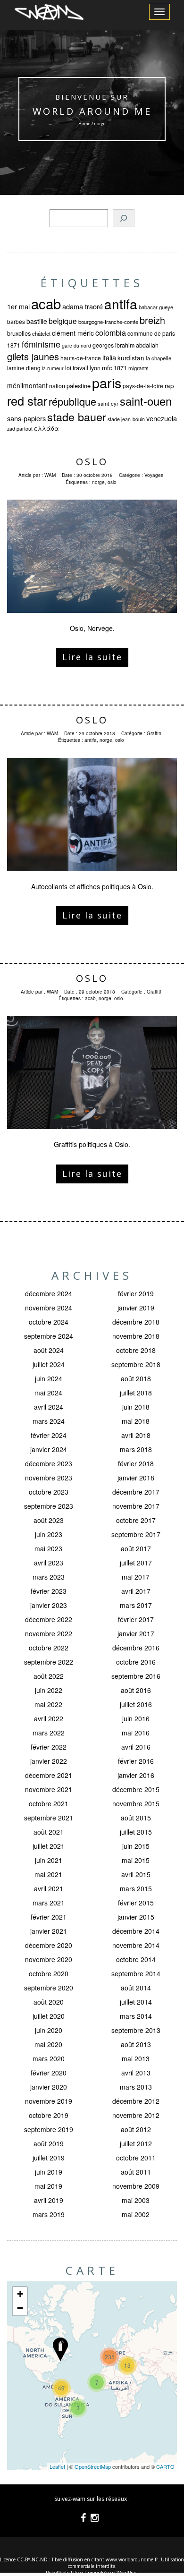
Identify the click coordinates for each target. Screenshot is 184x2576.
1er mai (18, 306)
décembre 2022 (49, 1619)
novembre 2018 (136, 1336)
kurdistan (131, 358)
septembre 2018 (136, 1364)
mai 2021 (48, 1874)
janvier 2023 (49, 1605)
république (72, 401)
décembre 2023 (49, 1463)
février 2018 (136, 1463)
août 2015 (136, 1818)
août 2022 (49, 1676)
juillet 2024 (49, 1364)
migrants (138, 368)
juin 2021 (49, 1860)
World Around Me (92, 111)
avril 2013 (136, 2073)
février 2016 (136, 1761)
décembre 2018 (136, 1322)
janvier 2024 (49, 1449)
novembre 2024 (49, 1308)
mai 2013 (136, 2058)
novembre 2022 (49, 1633)
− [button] (20, 2308)
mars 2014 (136, 2016)
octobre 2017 (136, 1520)
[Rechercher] (124, 218)
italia (109, 357)
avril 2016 (136, 1747)
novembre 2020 (49, 1959)
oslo (112, 482)
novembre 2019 (49, 2101)
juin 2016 (136, 1718)
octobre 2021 (49, 1803)
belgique (63, 321)
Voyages (154, 475)
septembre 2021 (49, 1818)
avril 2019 (49, 2200)
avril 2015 (136, 1874)
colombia (111, 332)
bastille (37, 321)
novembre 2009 (136, 2186)
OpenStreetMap (93, 2466)
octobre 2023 (49, 1492)
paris (107, 382)
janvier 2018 (136, 1478)
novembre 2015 (136, 1803)
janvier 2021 (49, 1931)
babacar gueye (156, 307)
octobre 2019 (49, 2115)
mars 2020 (49, 2058)
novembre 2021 (49, 1789)
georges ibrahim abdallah (125, 345)
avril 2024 (49, 1407)
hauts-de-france (81, 358)
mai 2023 (48, 1548)
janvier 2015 (136, 1917)
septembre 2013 (136, 2030)
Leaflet (57, 2466)
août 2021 (49, 1832)
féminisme (41, 344)
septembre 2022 (49, 1662)
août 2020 (49, 2002)
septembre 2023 (49, 1506)
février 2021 (49, 1917)
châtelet (41, 333)
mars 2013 (136, 2087)
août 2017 (136, 1548)
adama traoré (83, 306)
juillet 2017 (136, 1563)
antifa (121, 304)
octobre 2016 (136, 1662)
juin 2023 (49, 1534)
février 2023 (49, 1591)
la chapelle (159, 358)
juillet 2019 (49, 2158)
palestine (79, 386)
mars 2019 (49, 2214)
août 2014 (136, 1988)
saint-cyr (108, 403)
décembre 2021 (49, 1775)
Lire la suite (92, 657)
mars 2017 (136, 1605)
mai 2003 (136, 2200)
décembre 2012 (136, 2101)
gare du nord (76, 345)
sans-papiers (26, 418)
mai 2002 (136, 2214)
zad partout (20, 429)
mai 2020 (48, 2044)
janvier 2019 (136, 1308)
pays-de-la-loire (143, 386)
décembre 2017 (136, 1492)
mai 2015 (136, 1860)
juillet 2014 (136, 2002)
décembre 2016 (136, 1648)
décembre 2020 (49, 1945)
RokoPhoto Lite (62, 2573)
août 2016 (136, 1690)
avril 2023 (49, 1563)
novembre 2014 (136, 1945)
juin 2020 (49, 2030)
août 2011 (136, 2172)
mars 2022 (49, 1733)
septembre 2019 (49, 2129)
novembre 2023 (49, 1478)
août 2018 (136, 1378)
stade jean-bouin (126, 419)
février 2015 (136, 1903)
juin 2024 (49, 1378)
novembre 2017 (136, 1506)
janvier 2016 (136, 1775)
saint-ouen (146, 401)
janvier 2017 (136, 1633)
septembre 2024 (49, 1336)
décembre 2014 (136, 1931)
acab (46, 303)
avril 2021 (49, 1888)
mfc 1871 (114, 368)
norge (98, 482)
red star (27, 400)
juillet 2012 (136, 2143)
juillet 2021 (49, 1846)
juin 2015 (136, 1846)
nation (57, 386)
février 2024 (49, 1435)
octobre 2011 (136, 2158)
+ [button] (20, 2294)
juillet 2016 (136, 1704)
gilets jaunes (33, 356)
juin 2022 (49, 1690)
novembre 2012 (136, 2115)
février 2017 (136, 1619)
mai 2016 (136, 1733)
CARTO (165, 2466)
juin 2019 (49, 2172)
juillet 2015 (136, 1832)
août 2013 (136, 2044)
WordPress (128, 2573)
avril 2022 (49, 1718)
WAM (50, 475)
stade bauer (77, 417)
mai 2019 (48, 2186)
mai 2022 (48, 1704)
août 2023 (49, 1520)
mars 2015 (136, 1888)
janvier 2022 (49, 1761)
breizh (152, 320)
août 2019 (49, 2143)
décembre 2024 (49, 1293)
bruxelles (19, 333)
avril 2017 (136, 1591)
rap (169, 386)
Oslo (92, 462)
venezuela (162, 418)
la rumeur (53, 368)
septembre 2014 (136, 1973)
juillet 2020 (49, 2016)
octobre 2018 (136, 1350)
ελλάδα (46, 428)
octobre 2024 (49, 1322)
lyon (95, 368)
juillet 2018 (136, 1393)
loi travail (77, 368)
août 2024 (49, 1350)
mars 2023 (49, 1577)
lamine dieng (24, 368)
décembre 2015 (136, 1789)
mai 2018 (136, 1421)
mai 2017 (136, 1577)
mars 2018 (136, 1449)
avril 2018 (136, 1435)
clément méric (73, 333)
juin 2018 (136, 1407)
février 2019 (136, 1293)
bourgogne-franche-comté (108, 322)
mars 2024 (49, 1421)
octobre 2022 (49, 1648)
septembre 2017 (136, 1534)
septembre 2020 (49, 1988)
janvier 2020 (49, 2087)
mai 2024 (48, 1393)
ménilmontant (27, 385)
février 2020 (49, 2073)
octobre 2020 (49, 1973)
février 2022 (49, 1747)
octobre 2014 (136, 1959)
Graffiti (154, 733)
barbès (16, 321)
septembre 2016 (136, 1676)
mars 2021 (49, 1903)
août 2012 (136, 2129)
